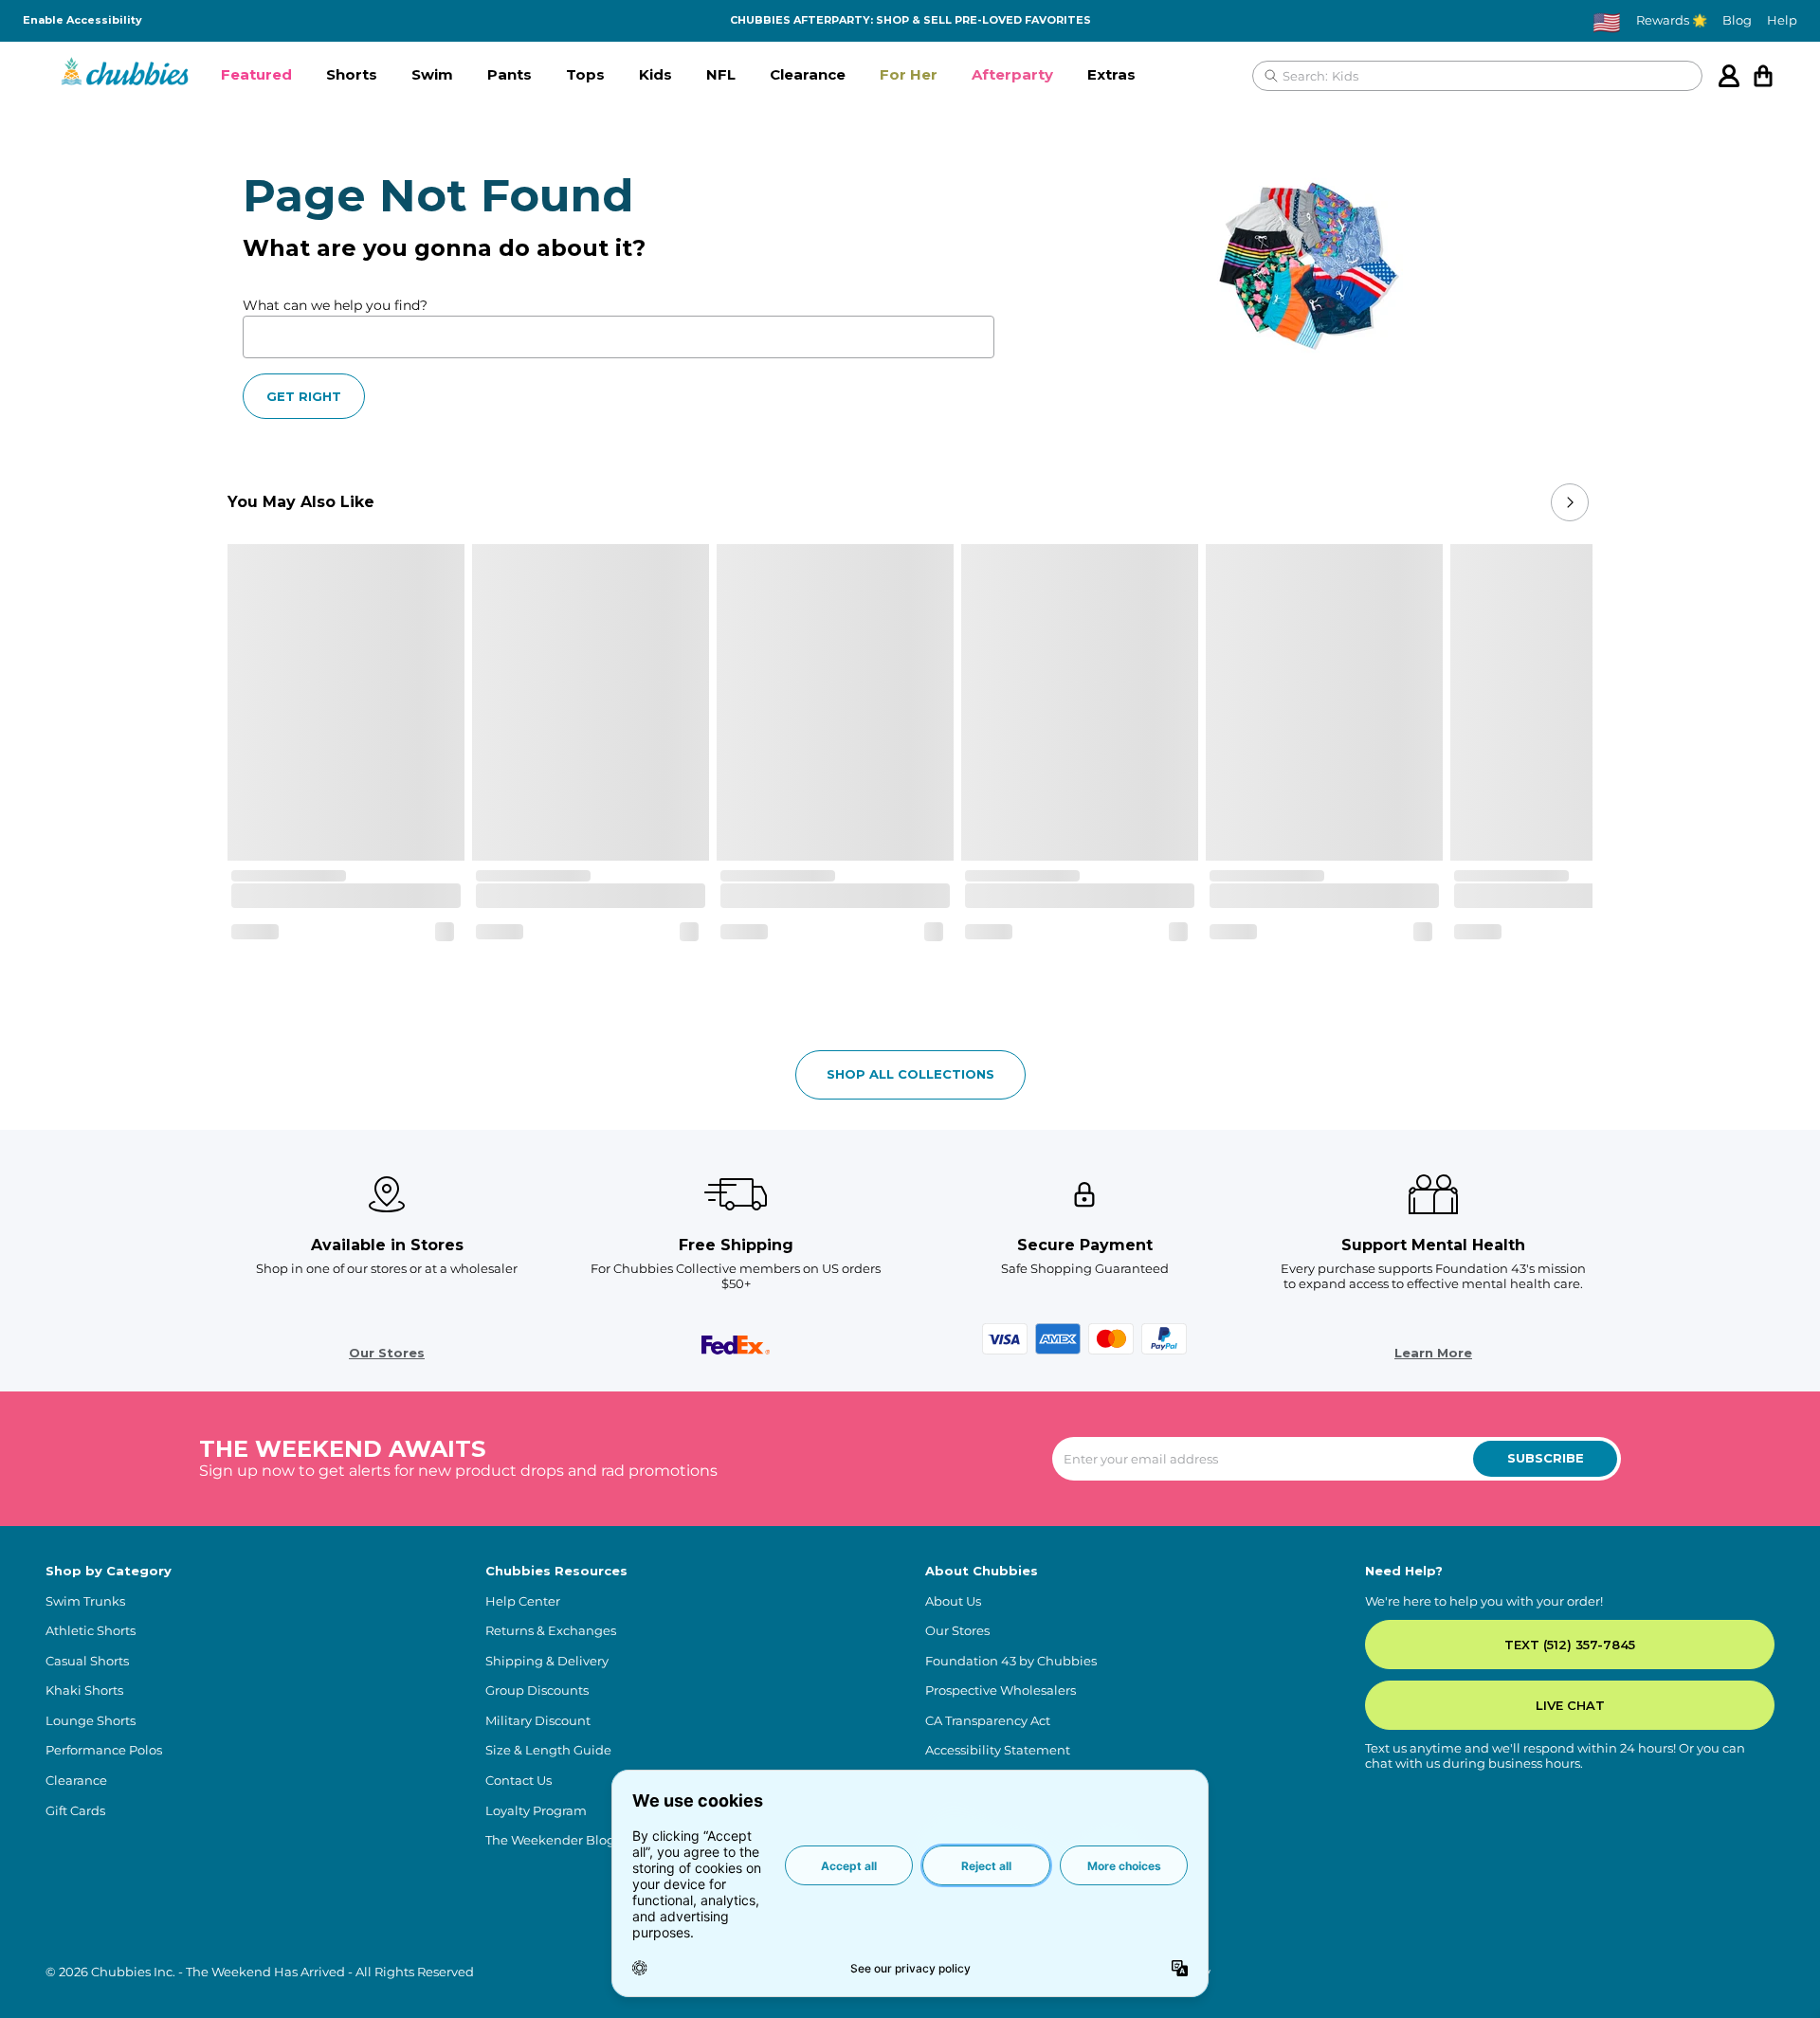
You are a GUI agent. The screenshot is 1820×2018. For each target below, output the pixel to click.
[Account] (1729, 76)
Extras (1111, 74)
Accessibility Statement (998, 1750)
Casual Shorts (87, 1661)
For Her (909, 74)
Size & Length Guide (548, 1750)
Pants (510, 74)
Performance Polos (104, 1750)
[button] (256, 76)
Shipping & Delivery (547, 1661)
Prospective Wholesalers (1001, 1691)
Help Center (523, 1601)
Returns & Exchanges (551, 1631)
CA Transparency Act (988, 1721)
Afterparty (1012, 74)
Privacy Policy (1168, 1972)
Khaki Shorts (84, 1691)
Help (1782, 20)
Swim (432, 74)
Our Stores (387, 1353)
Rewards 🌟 (1672, 20)
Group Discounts (537, 1691)
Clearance (808, 74)
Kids (655, 74)
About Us (953, 1601)
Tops (585, 74)
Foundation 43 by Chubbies (1011, 1661)
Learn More (1433, 1353)
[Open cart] (1763, 76)
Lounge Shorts (91, 1721)
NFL (721, 74)
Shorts (352, 74)
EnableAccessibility (82, 20)
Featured (256, 74)
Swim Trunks (85, 1601)
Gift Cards (75, 1811)
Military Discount (538, 1721)
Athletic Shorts (91, 1631)
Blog (1737, 20)
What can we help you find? (335, 305)
